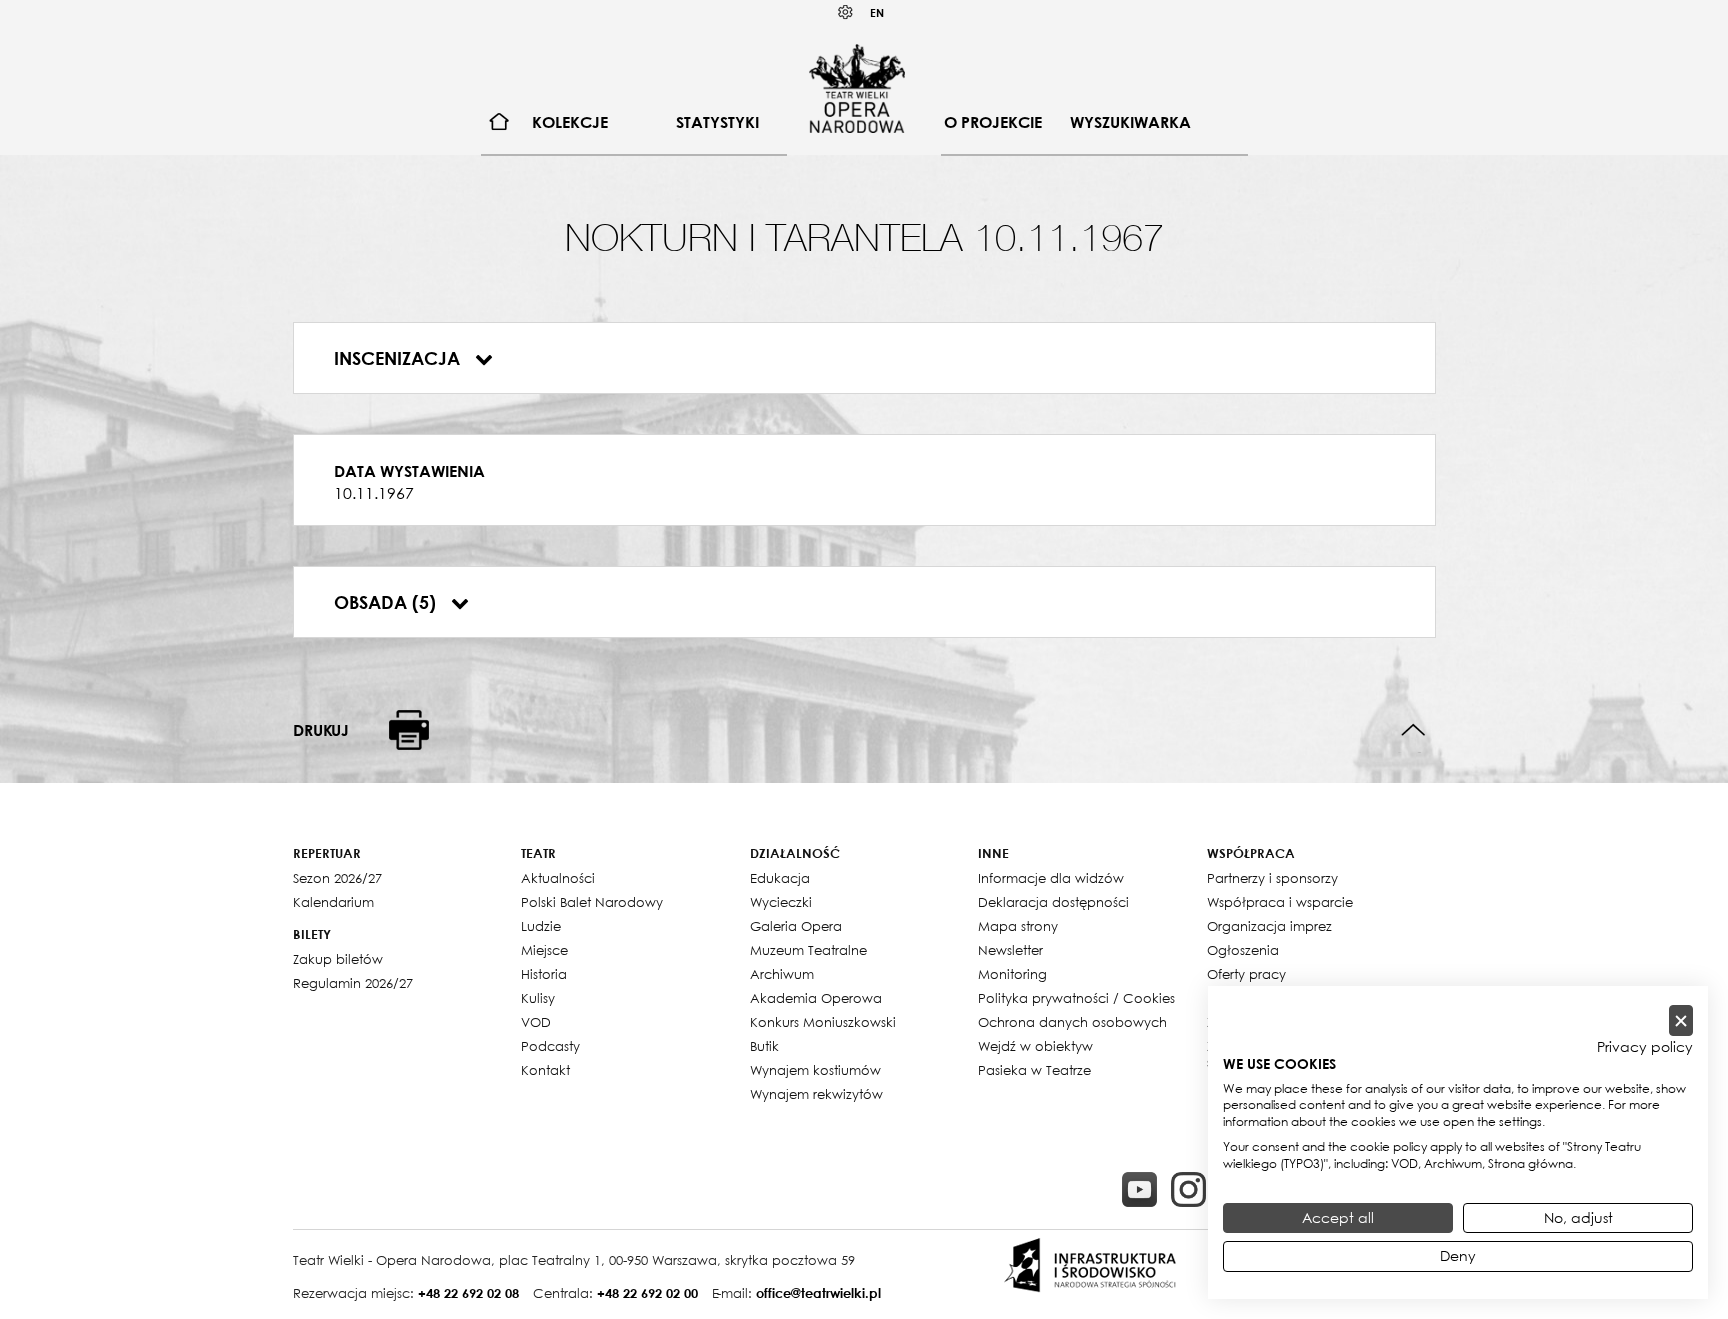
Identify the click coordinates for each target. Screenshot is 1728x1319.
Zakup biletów (338, 959)
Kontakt (545, 1070)
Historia (544, 974)
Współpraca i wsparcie (1280, 902)
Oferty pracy (1246, 974)
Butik (764, 1046)
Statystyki (717, 122)
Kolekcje (570, 122)
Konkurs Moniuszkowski (823, 1022)
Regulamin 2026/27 (353, 983)
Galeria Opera (796, 926)
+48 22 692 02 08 (468, 1293)
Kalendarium (333, 902)
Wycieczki (781, 902)
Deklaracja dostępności (1053, 902)
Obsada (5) (387, 602)
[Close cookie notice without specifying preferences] (1681, 1020)
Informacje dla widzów (1051, 878)
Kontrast (846, 12)
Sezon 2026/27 (337, 878)
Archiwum (782, 974)
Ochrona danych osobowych (1072, 1022)
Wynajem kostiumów (815, 1070)
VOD (536, 1022)
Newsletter (1010, 950)
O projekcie (993, 122)
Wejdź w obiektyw (1035, 1046)
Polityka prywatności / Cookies (1076, 998)
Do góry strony (1413, 730)
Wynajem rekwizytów (816, 1094)
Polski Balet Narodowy (592, 902)
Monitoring (1012, 974)
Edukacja (780, 878)
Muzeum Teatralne (808, 950)
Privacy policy (1645, 1047)
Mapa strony (1018, 926)
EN (877, 12)
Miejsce (544, 950)
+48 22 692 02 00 (647, 1293)
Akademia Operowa (816, 998)
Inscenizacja (399, 358)
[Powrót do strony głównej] (857, 88)
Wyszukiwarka (1130, 122)
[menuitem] (499, 122)
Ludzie (541, 926)
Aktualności (558, 878)
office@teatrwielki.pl (818, 1293)
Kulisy (538, 998)
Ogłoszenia (1243, 950)
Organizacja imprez (1269, 926)
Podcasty (550, 1046)
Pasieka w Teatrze (1034, 1070)
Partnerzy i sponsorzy (1272, 878)
